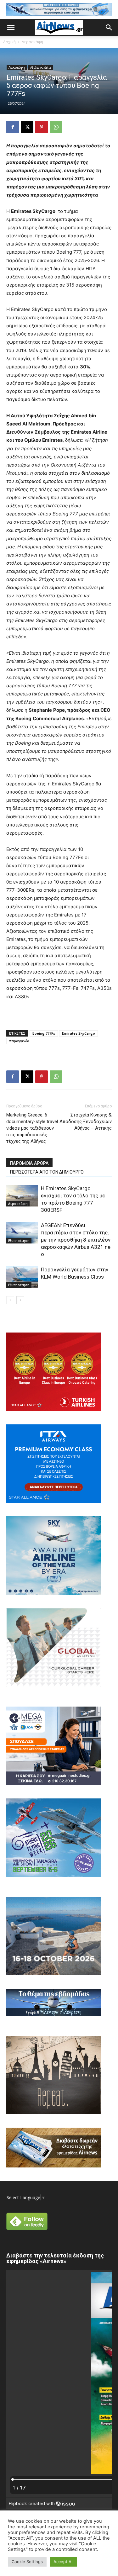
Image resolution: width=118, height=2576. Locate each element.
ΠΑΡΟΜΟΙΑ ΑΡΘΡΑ (29, 1163)
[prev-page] (10, 1300)
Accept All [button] (63, 2562)
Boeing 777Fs (44, 1033)
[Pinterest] (42, 127)
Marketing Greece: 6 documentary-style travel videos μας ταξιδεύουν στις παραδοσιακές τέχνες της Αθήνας (32, 1128)
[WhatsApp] (56, 127)
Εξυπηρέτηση (19, 1241)
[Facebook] (13, 127)
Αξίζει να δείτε (41, 67)
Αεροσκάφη (32, 42)
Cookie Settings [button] (27, 2562)
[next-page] (20, 1300)
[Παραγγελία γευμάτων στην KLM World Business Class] (22, 1277)
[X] (27, 127)
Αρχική (9, 42)
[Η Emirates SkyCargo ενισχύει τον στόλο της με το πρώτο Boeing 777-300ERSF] (22, 1196)
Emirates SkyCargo (79, 1033)
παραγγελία (19, 1041)
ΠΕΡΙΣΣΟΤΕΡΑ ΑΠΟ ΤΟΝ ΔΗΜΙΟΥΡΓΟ (47, 1172)
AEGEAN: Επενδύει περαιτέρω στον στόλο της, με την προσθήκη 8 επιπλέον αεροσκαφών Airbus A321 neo (76, 1240)
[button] (11, 28)
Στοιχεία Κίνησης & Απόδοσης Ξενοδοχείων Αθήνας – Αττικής (86, 1122)
